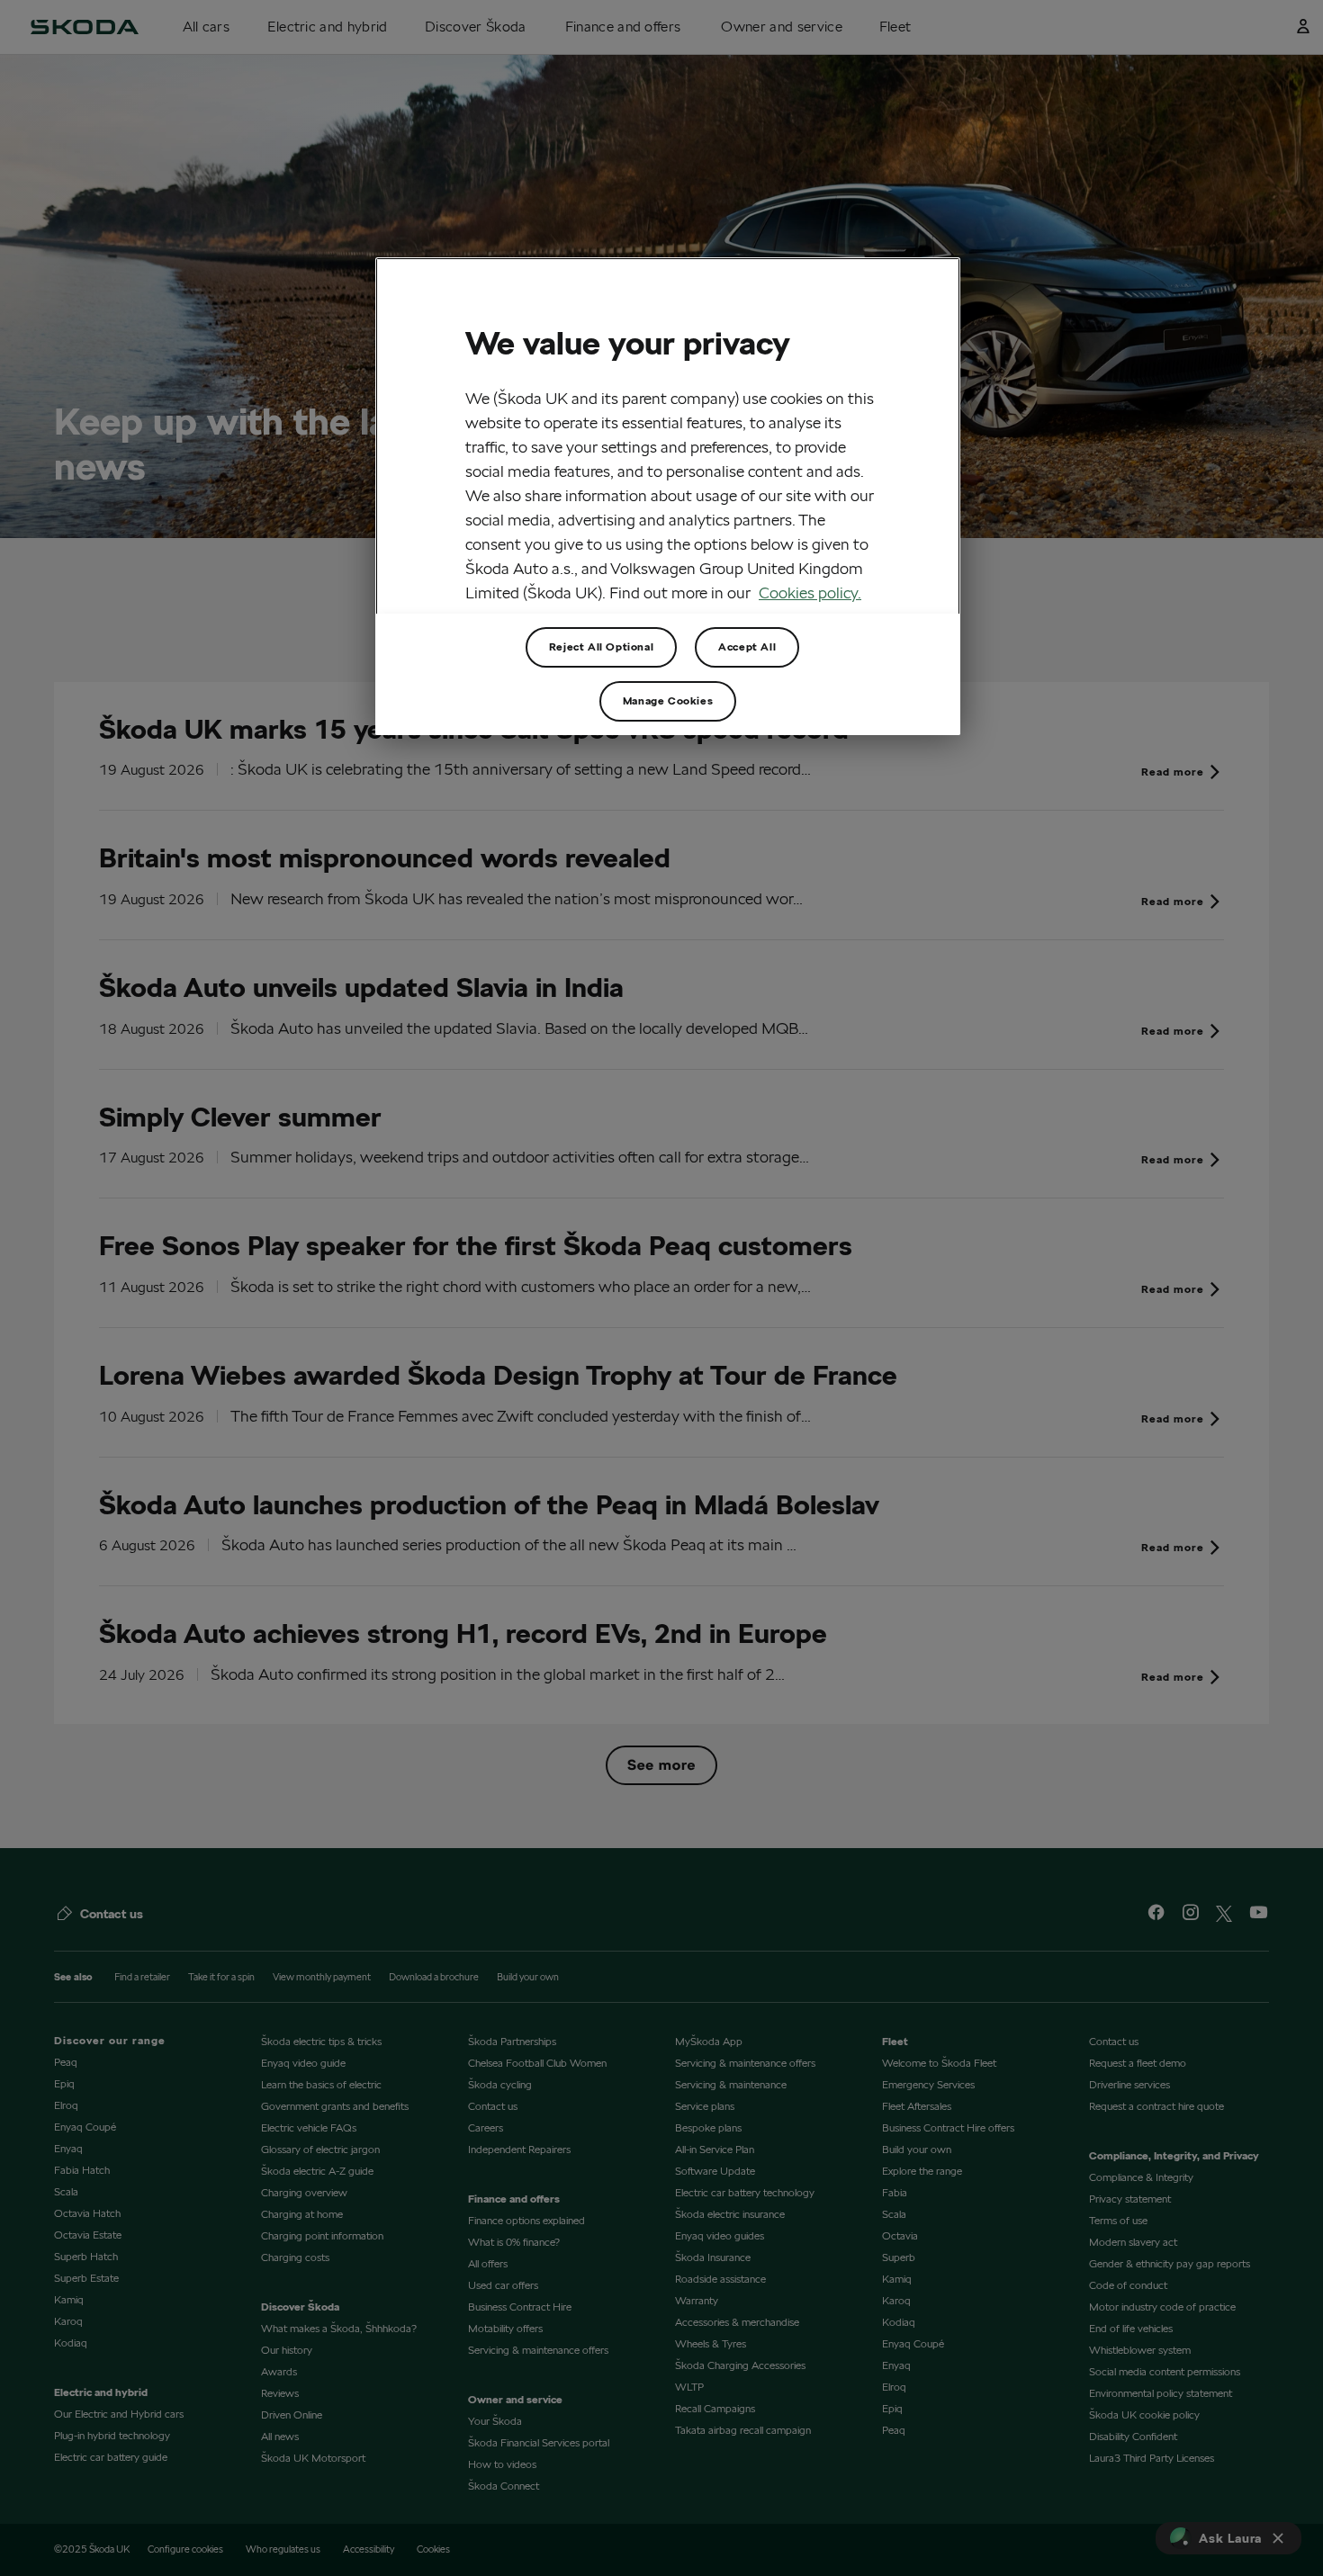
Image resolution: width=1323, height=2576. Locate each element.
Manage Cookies (668, 700)
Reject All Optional (601, 646)
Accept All (747, 646)
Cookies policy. (810, 592)
